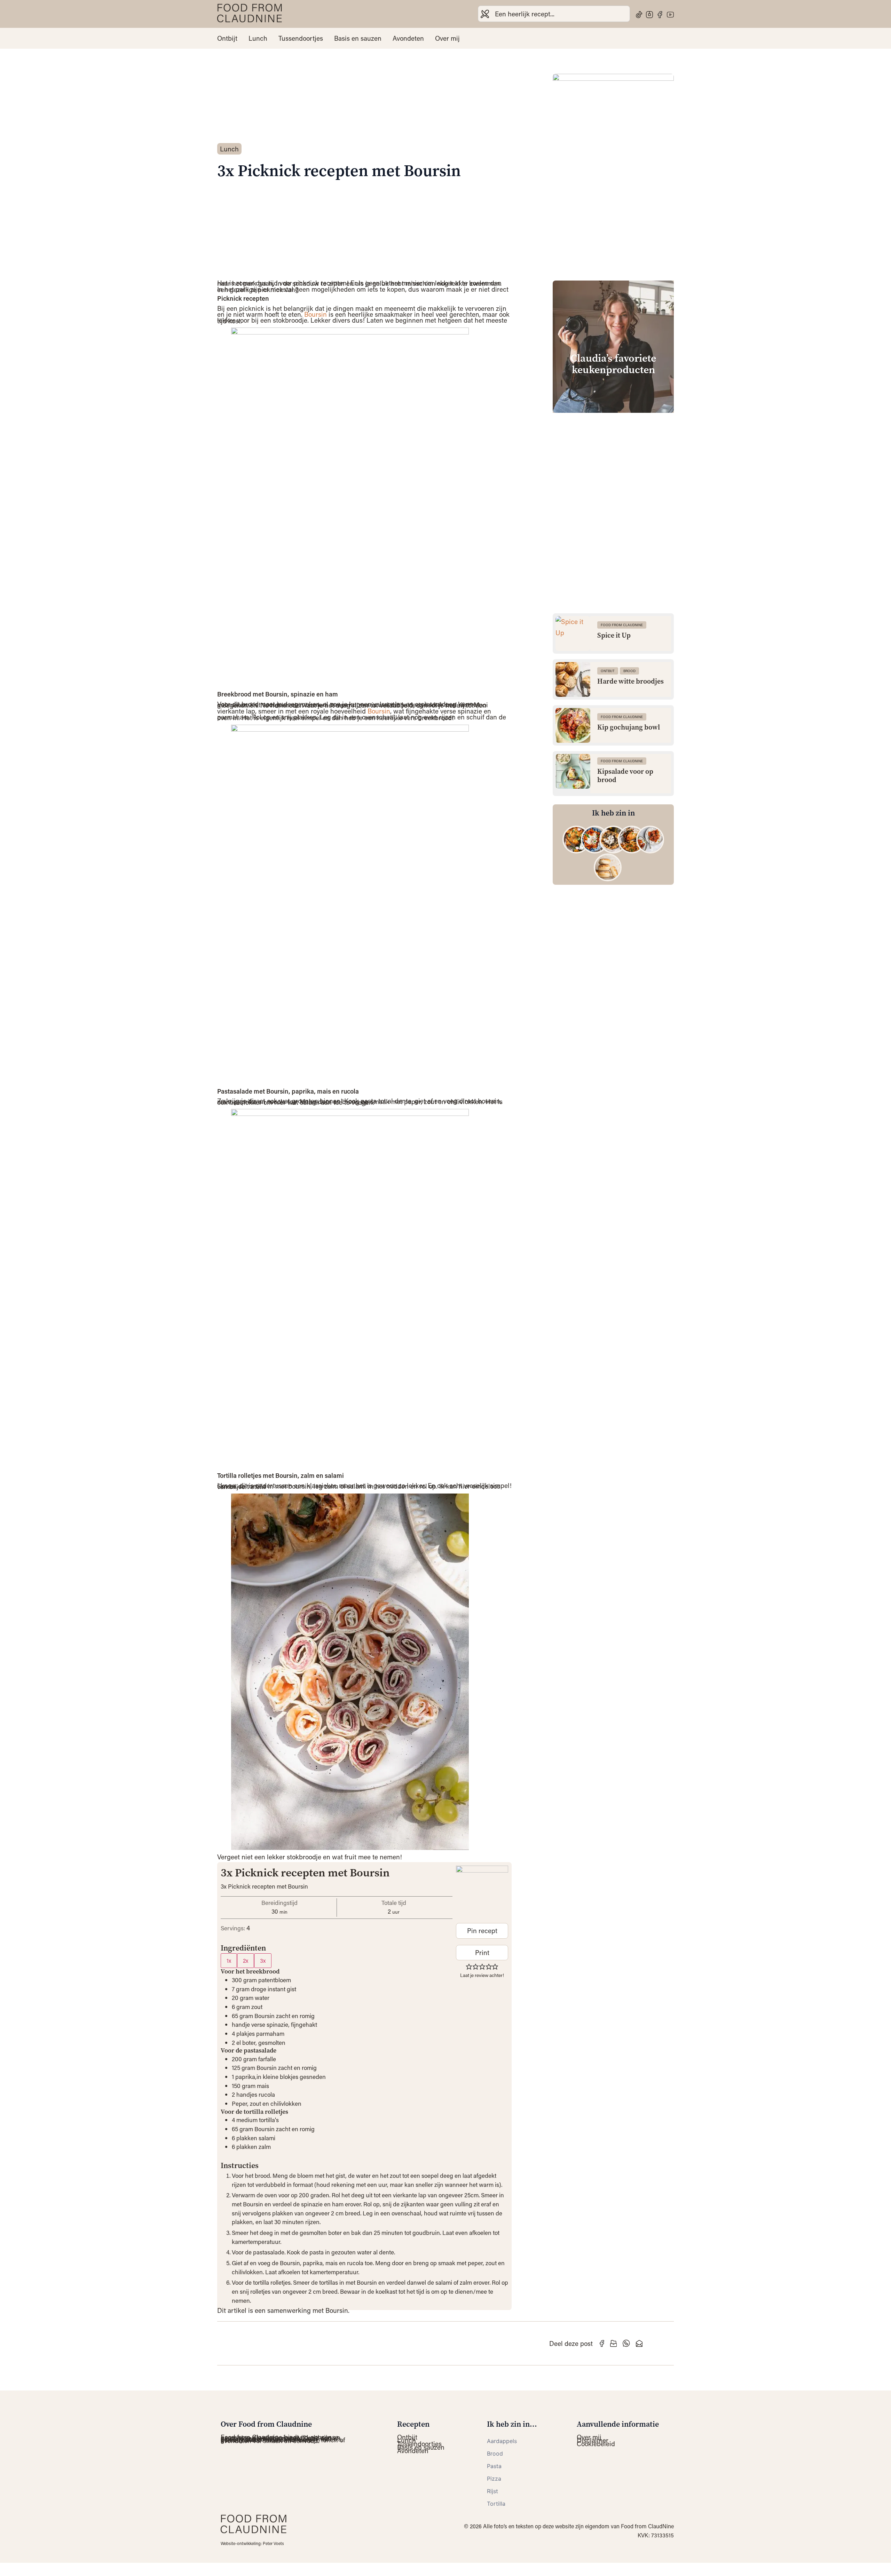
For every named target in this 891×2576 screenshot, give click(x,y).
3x (263, 1960)
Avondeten (408, 38)
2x (246, 1960)
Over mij (447, 38)
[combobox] (554, 14)
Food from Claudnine (622, 625)
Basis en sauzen (358, 38)
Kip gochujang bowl (629, 727)
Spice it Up (614, 636)
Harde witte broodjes (630, 682)
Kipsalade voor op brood (625, 776)
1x (229, 1960)
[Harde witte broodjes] (573, 679)
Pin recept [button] (482, 1931)
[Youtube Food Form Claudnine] (670, 15)
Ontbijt (227, 38)
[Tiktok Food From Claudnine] (639, 15)
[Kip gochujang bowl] (573, 725)
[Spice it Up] (573, 633)
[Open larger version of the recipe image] (482, 1892)
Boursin (316, 314)
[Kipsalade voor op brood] (573, 771)
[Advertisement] (613, 467)
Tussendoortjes (301, 38)
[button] (469, 1966)
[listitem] (576, 840)
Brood (629, 671)
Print (482, 1952)
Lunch (258, 38)
